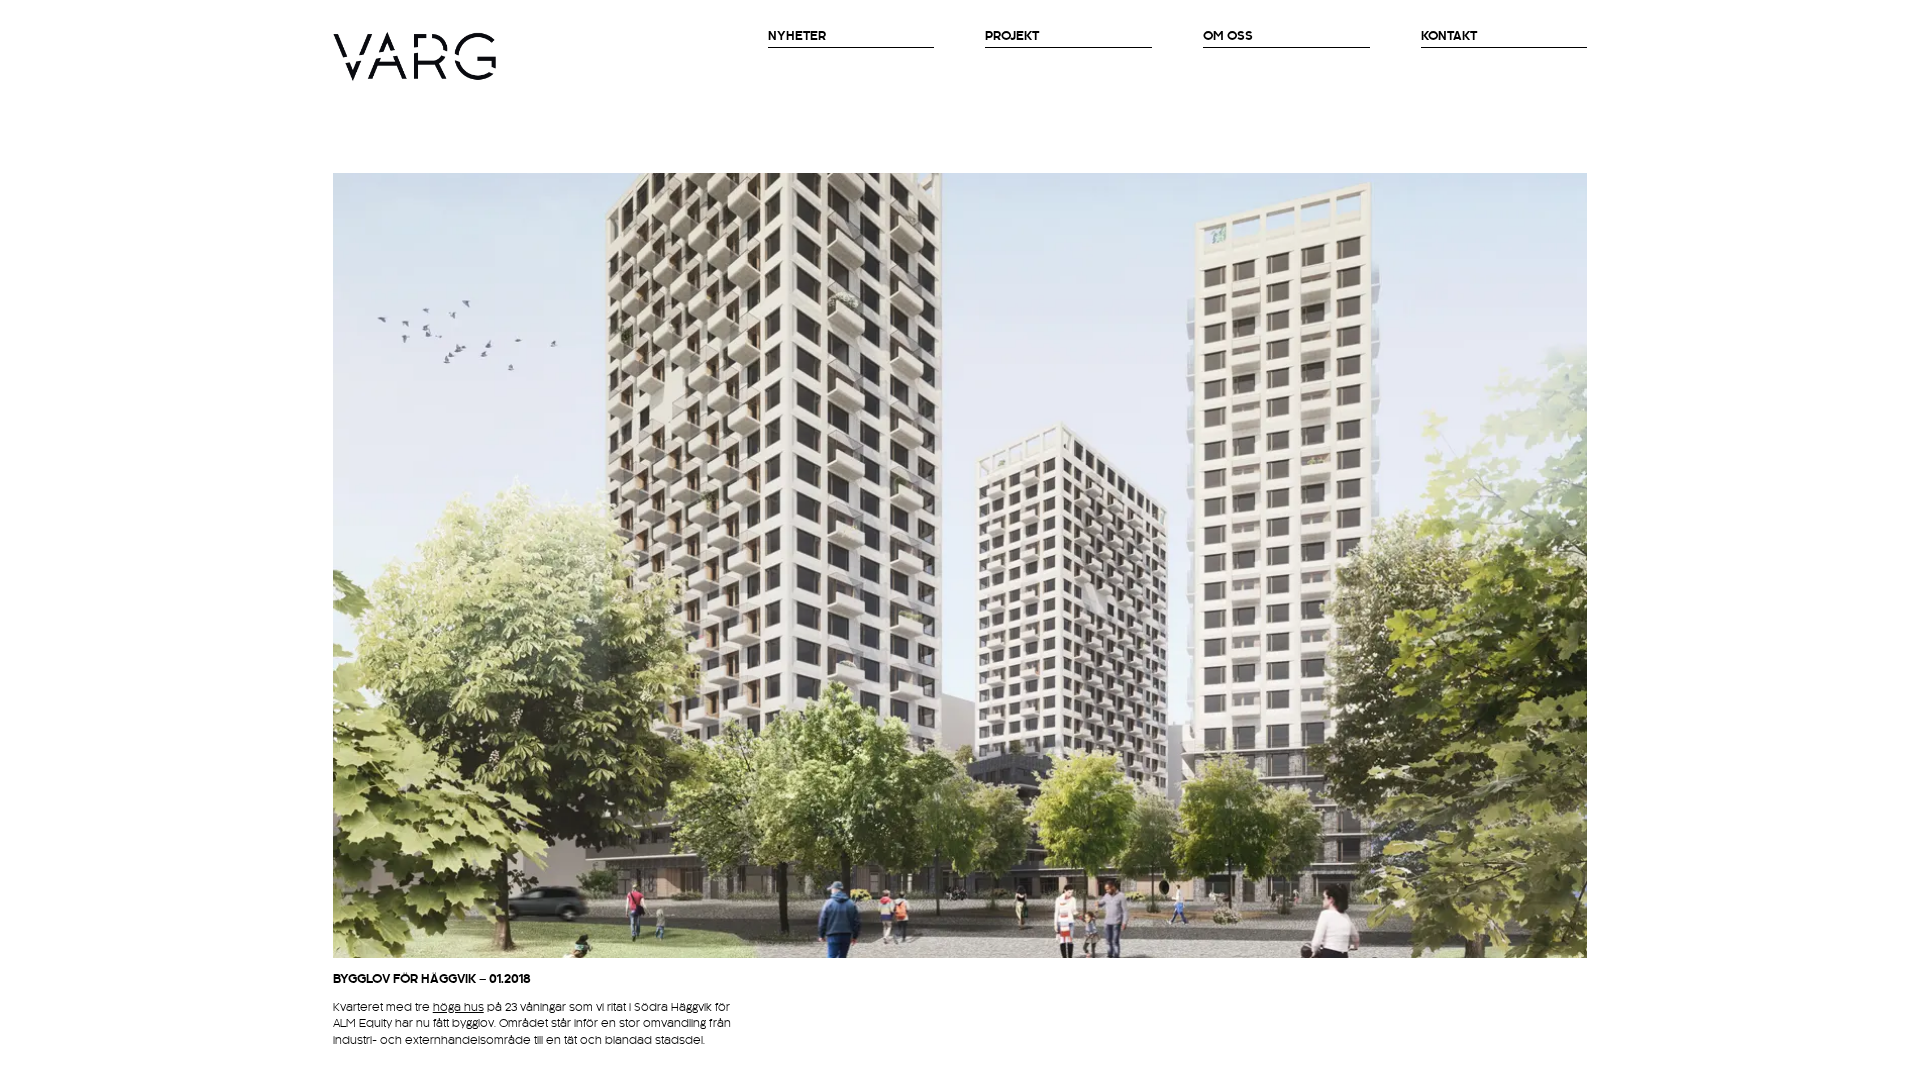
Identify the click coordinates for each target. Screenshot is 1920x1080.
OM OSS (1228, 36)
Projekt (1012, 36)
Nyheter (797, 36)
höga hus (458, 1007)
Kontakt (1449, 36)
